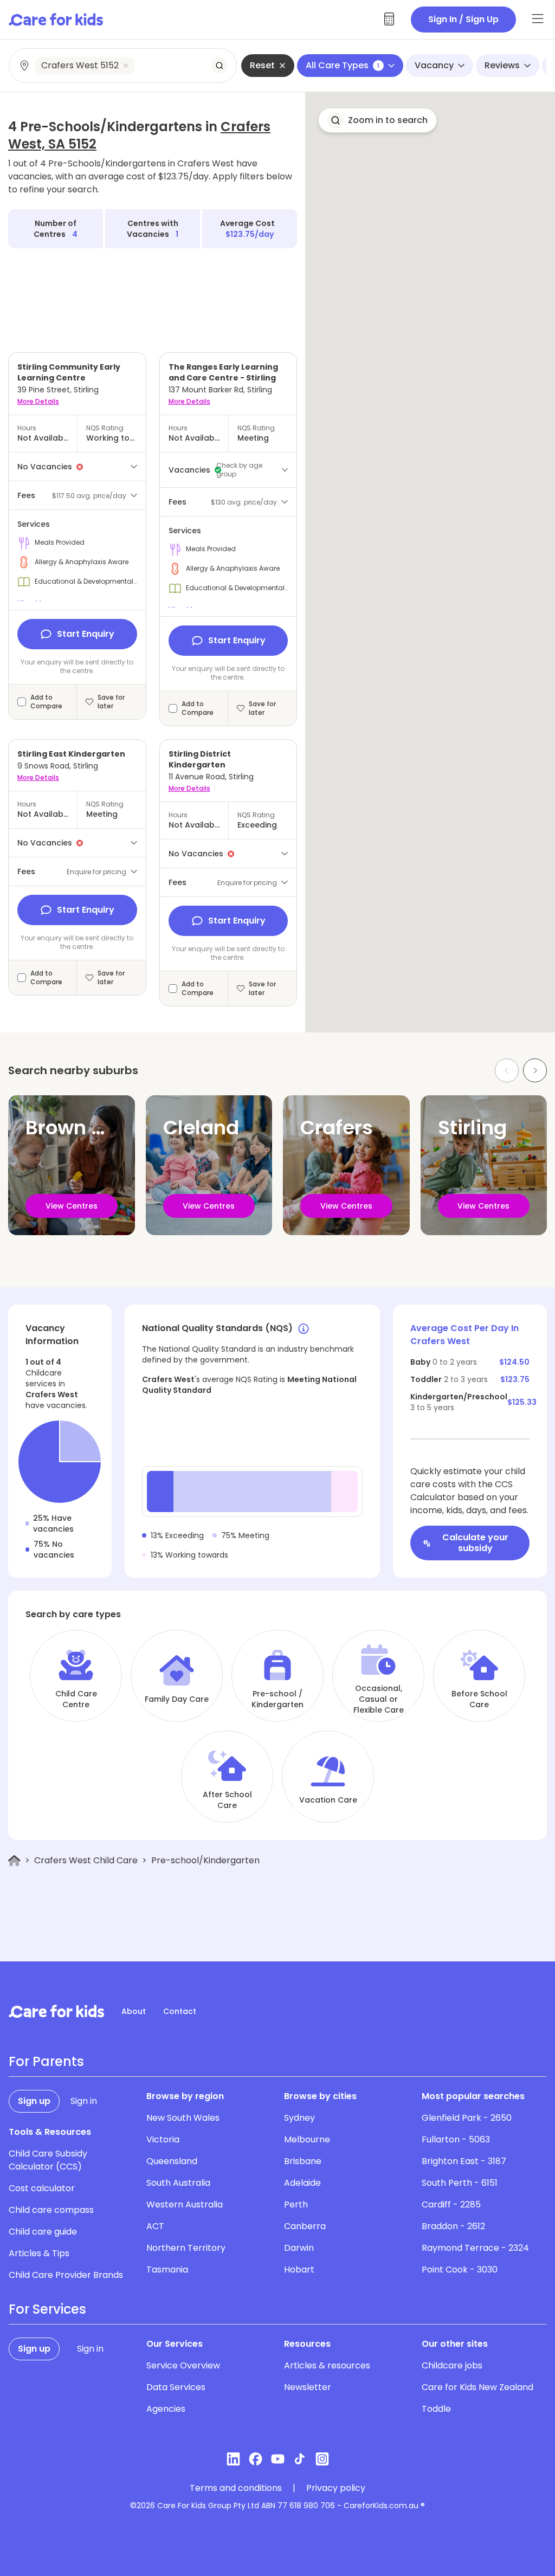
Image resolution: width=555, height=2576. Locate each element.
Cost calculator (42, 2188)
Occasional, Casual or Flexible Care (379, 1699)
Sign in (84, 2101)
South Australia (178, 2183)
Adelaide (302, 2183)
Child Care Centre (76, 1699)
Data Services (176, 2387)
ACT (155, 2226)
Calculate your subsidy (475, 1543)
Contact (180, 2011)
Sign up (34, 2101)
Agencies (166, 2409)
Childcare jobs (452, 2365)
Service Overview (183, 2365)
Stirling (472, 1128)
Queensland (172, 2161)
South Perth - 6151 (460, 2183)
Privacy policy (336, 2488)
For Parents (46, 2062)
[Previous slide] (507, 1070)
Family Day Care (177, 1699)
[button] (377, 120)
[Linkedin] (233, 2459)
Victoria (163, 2139)
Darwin (299, 2248)
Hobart (299, 2270)
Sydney (299, 2118)
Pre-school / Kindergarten (277, 1699)
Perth (296, 2204)
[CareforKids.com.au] (56, 2011)
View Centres (72, 1206)
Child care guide (43, 2232)
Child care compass (51, 2210)
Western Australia (185, 2204)
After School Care (227, 1800)
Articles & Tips (39, 2253)
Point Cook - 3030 (460, 2270)
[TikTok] (300, 2459)
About (134, 2011)
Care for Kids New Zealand (477, 2387)
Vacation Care (328, 1800)
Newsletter (308, 2387)
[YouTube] (278, 2459)
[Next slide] (535, 1070)
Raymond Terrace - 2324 (475, 2248)
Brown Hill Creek (104, 1128)
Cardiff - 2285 (451, 2204)
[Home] (14, 1861)
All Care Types (343, 65)
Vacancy (434, 65)
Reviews (502, 65)
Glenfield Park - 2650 (467, 2118)
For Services (47, 2309)
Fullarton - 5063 (456, 2139)
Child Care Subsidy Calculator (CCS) (48, 2160)
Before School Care (479, 1699)
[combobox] (123, 66)
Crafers (337, 1128)
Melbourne (307, 2139)
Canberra (305, 2226)
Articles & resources (327, 2365)
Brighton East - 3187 (464, 2161)
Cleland (201, 1128)
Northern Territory (186, 2248)
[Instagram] (322, 2459)
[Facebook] (256, 2459)
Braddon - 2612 (453, 2226)
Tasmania (167, 2270)
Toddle (436, 2409)
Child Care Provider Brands (66, 2275)
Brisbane (303, 2161)
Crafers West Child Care (86, 1860)
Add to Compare (46, 702)
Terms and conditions (236, 2488)
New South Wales (183, 2118)
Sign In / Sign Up (463, 19)
